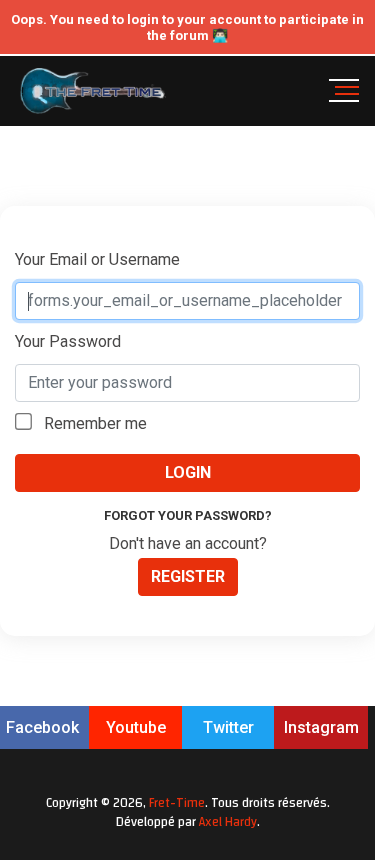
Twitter (228, 727)
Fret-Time (177, 803)
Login (188, 472)
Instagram (321, 727)
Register (188, 576)
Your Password (68, 341)
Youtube (136, 727)
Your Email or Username (97, 259)
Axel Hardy (228, 822)
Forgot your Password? (188, 515)
